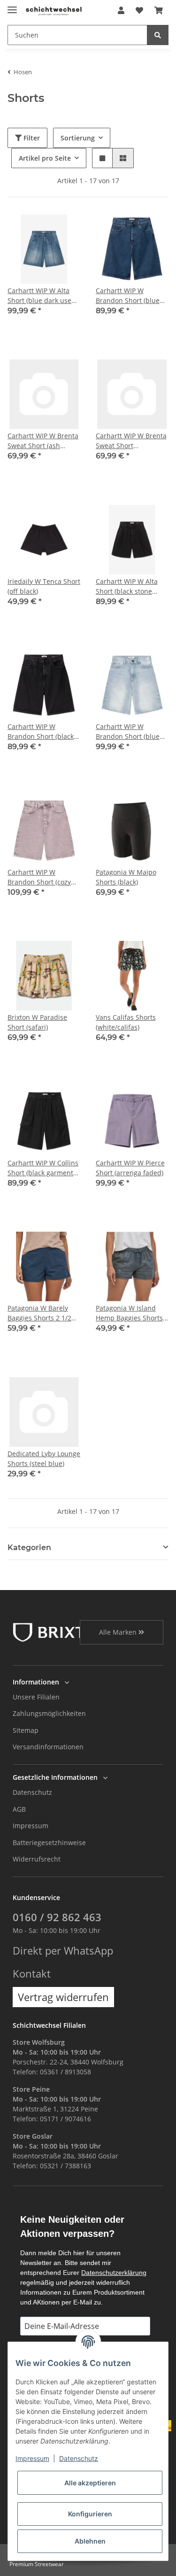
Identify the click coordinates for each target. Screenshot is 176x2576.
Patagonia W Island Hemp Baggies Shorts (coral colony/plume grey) (129, 1313)
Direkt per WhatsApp (63, 1951)
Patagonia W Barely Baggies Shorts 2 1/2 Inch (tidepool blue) (39, 1313)
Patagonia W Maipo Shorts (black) (126, 877)
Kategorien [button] (29, 1548)
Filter (31, 138)
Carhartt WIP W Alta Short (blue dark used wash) (42, 296)
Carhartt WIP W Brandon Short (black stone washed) (41, 732)
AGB (19, 1809)
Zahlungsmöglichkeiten (49, 1713)
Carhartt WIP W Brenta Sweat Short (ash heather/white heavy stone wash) (43, 441)
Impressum (31, 1826)
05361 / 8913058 (65, 2072)
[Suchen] (158, 35)
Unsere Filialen (36, 1697)
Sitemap (26, 1730)
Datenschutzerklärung (114, 2273)
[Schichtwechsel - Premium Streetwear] (54, 11)
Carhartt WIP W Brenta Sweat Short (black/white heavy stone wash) (131, 441)
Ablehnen (90, 2541)
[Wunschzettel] (139, 10)
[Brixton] (61, 1632)
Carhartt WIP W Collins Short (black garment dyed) (43, 1168)
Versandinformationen (48, 1747)
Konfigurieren (90, 2514)
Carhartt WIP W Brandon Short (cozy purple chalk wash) (39, 877)
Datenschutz (32, 1792)
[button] (121, 10)
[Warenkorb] (159, 10)
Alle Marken (119, 1632)
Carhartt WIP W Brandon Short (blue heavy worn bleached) (130, 732)
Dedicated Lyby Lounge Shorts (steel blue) (44, 1459)
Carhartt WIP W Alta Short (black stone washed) (127, 586)
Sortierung (78, 138)
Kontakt (32, 1974)
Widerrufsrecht (37, 1859)
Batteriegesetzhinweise (49, 1843)
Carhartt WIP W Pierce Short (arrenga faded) (130, 1168)
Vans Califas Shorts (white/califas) (126, 1022)
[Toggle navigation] (12, 6)
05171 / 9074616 (65, 2119)
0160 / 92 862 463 (57, 1917)
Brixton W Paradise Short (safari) (37, 1022)
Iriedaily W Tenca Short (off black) (44, 586)
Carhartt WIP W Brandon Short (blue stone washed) (128, 296)
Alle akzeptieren (90, 2483)
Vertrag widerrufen (63, 1997)
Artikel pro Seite (45, 158)
